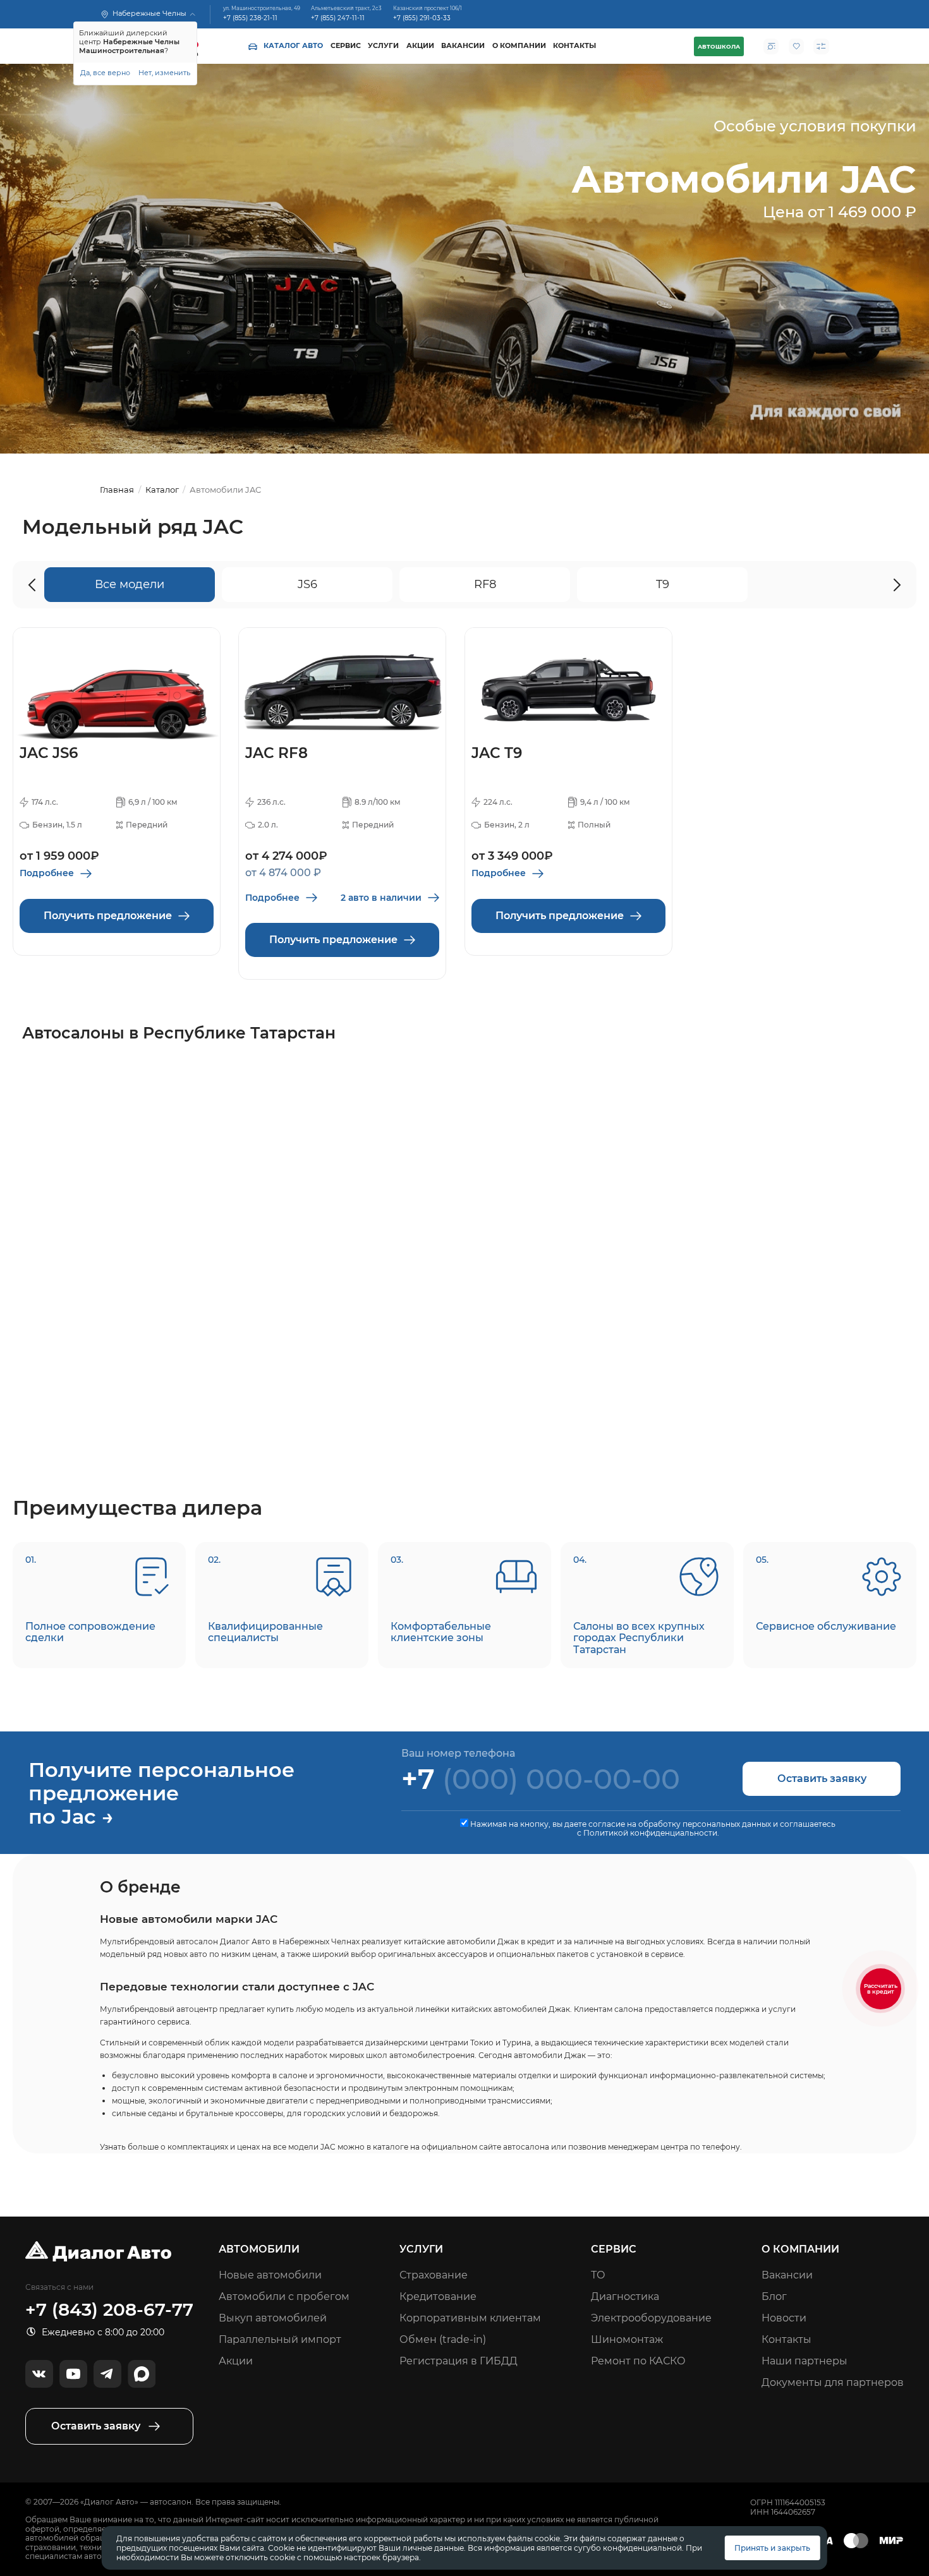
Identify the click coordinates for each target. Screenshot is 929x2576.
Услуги (383, 46)
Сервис (346, 46)
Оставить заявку (822, 1779)
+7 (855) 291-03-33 (422, 19)
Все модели (130, 584)
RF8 (485, 584)
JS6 (307, 584)
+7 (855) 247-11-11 (338, 19)
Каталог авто (293, 46)
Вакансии (463, 46)
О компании (519, 46)
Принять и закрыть (772, 2548)
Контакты (574, 46)
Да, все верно (105, 73)
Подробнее (47, 873)
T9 (663, 584)
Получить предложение (108, 916)
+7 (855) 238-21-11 (250, 19)
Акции (420, 46)
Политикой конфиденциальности (650, 1833)
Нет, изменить (164, 73)
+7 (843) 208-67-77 (109, 2310)
